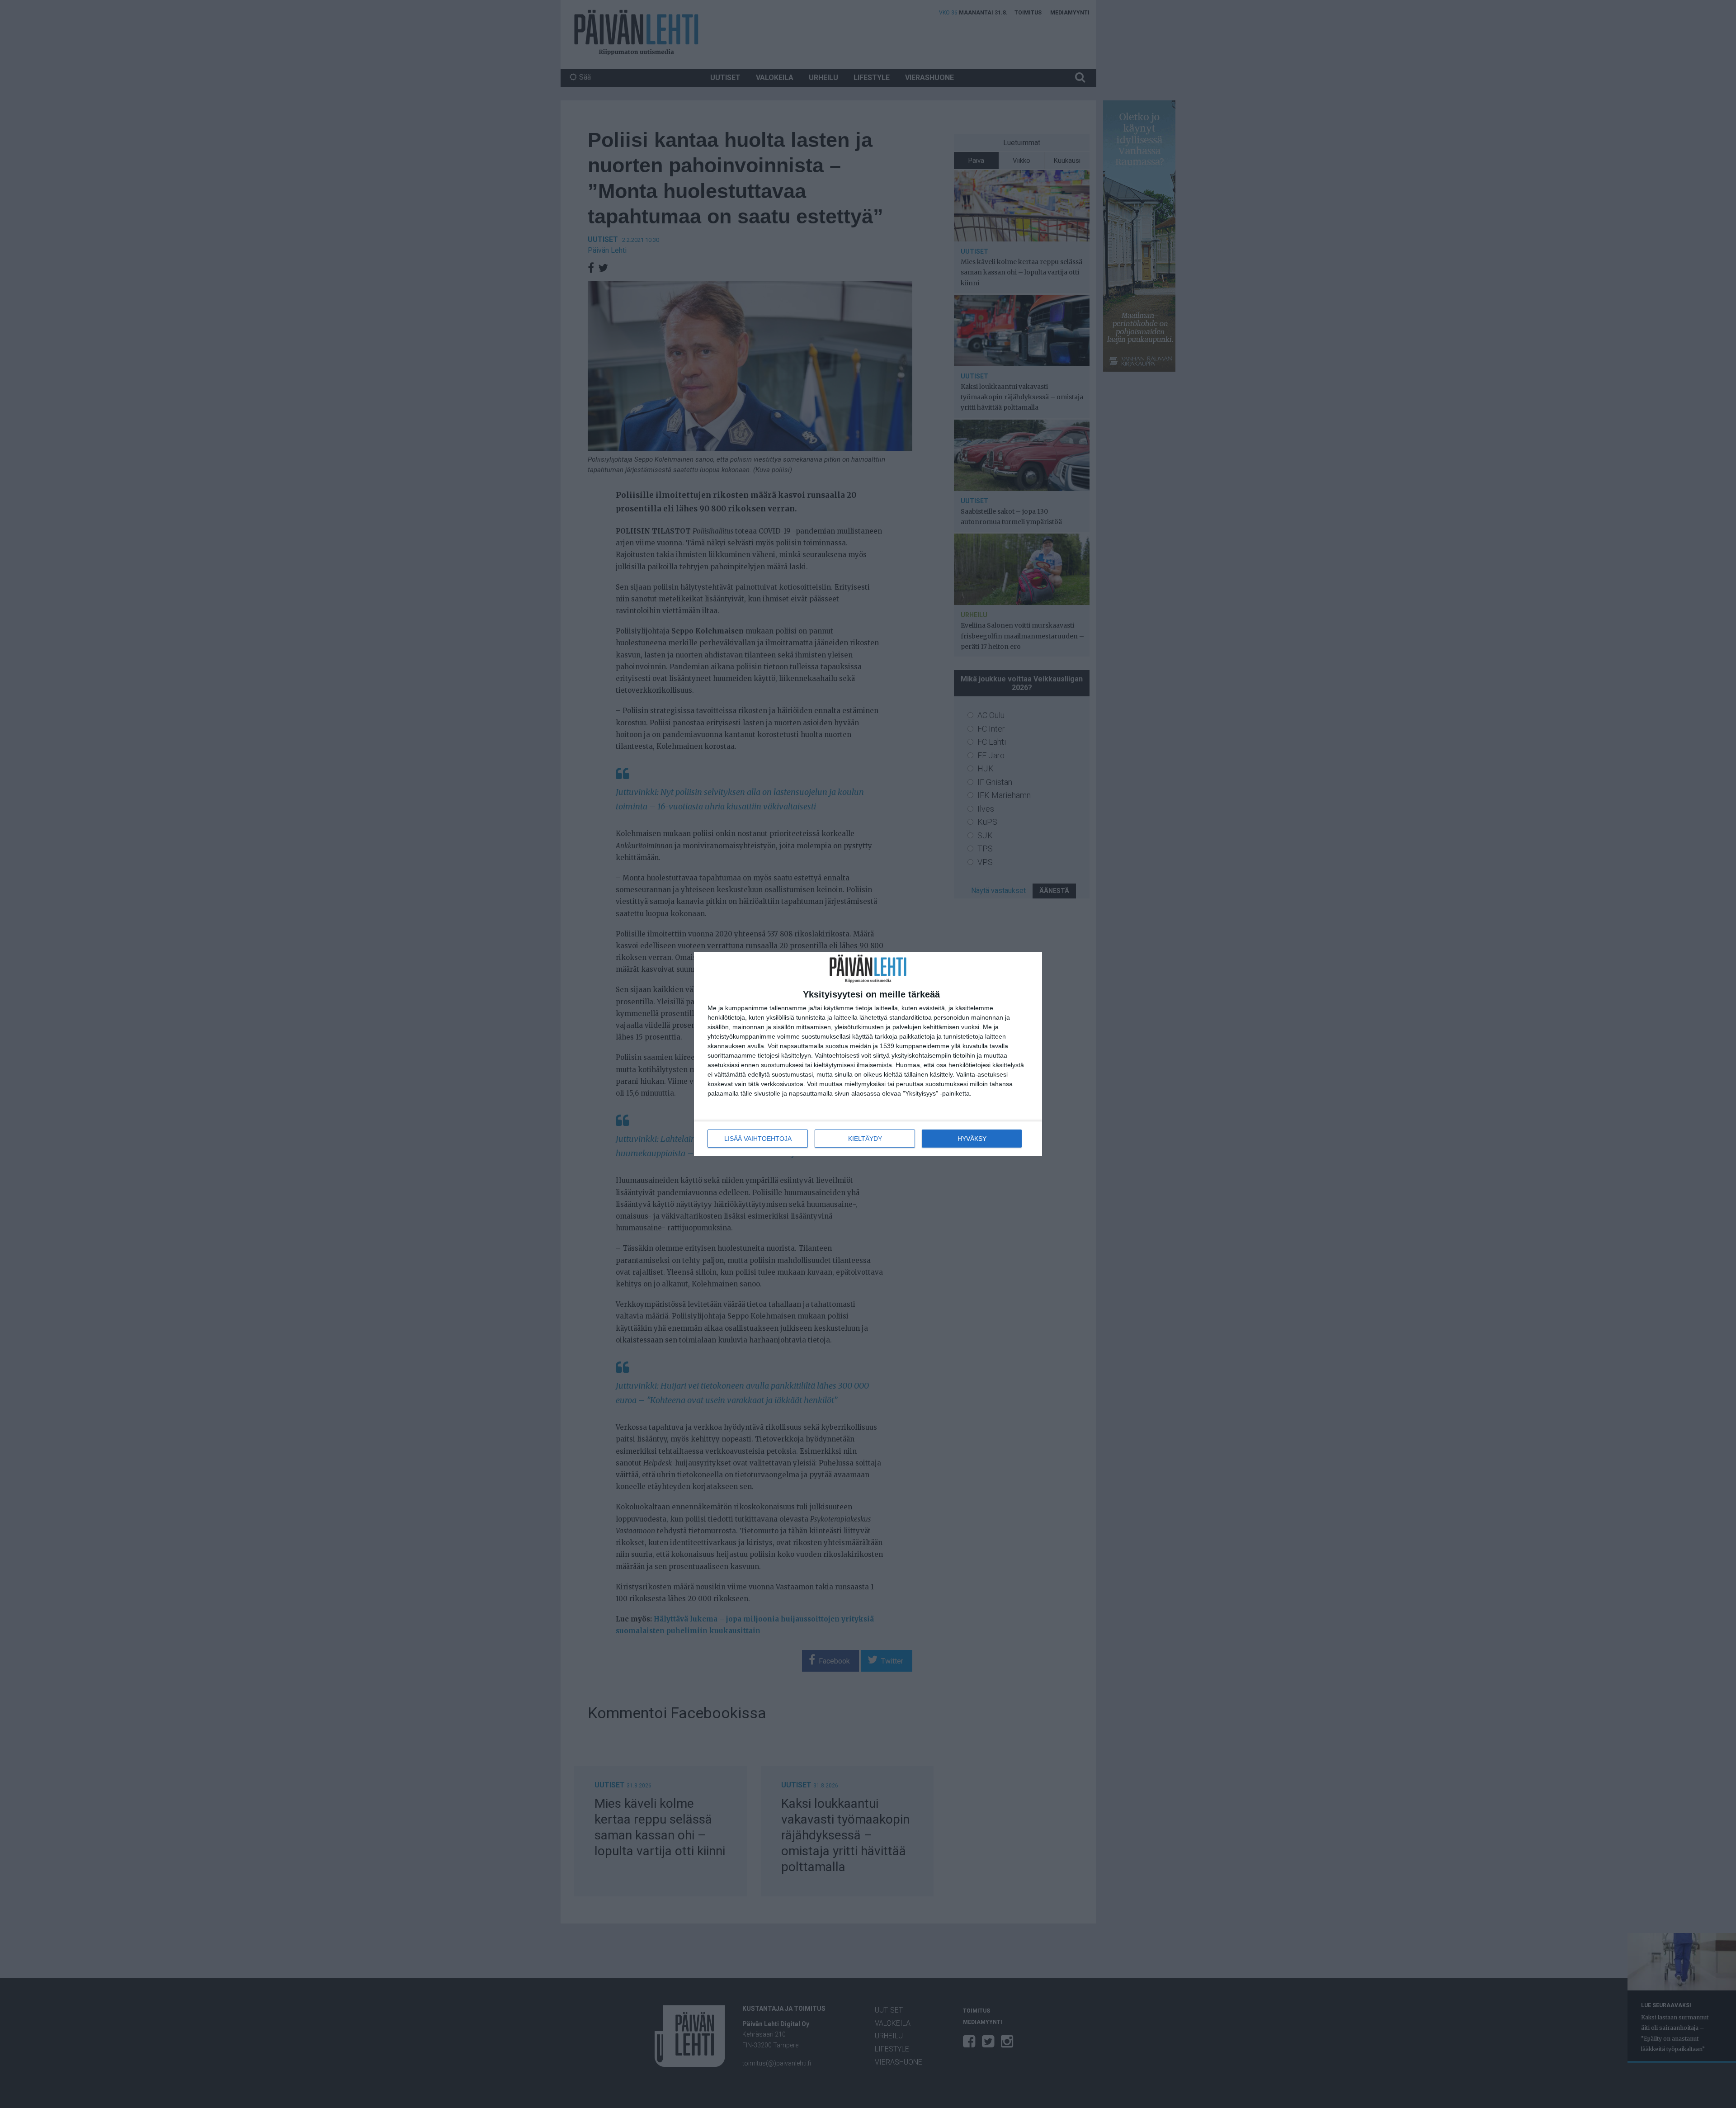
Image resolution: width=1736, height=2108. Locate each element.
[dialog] (868, 1054)
